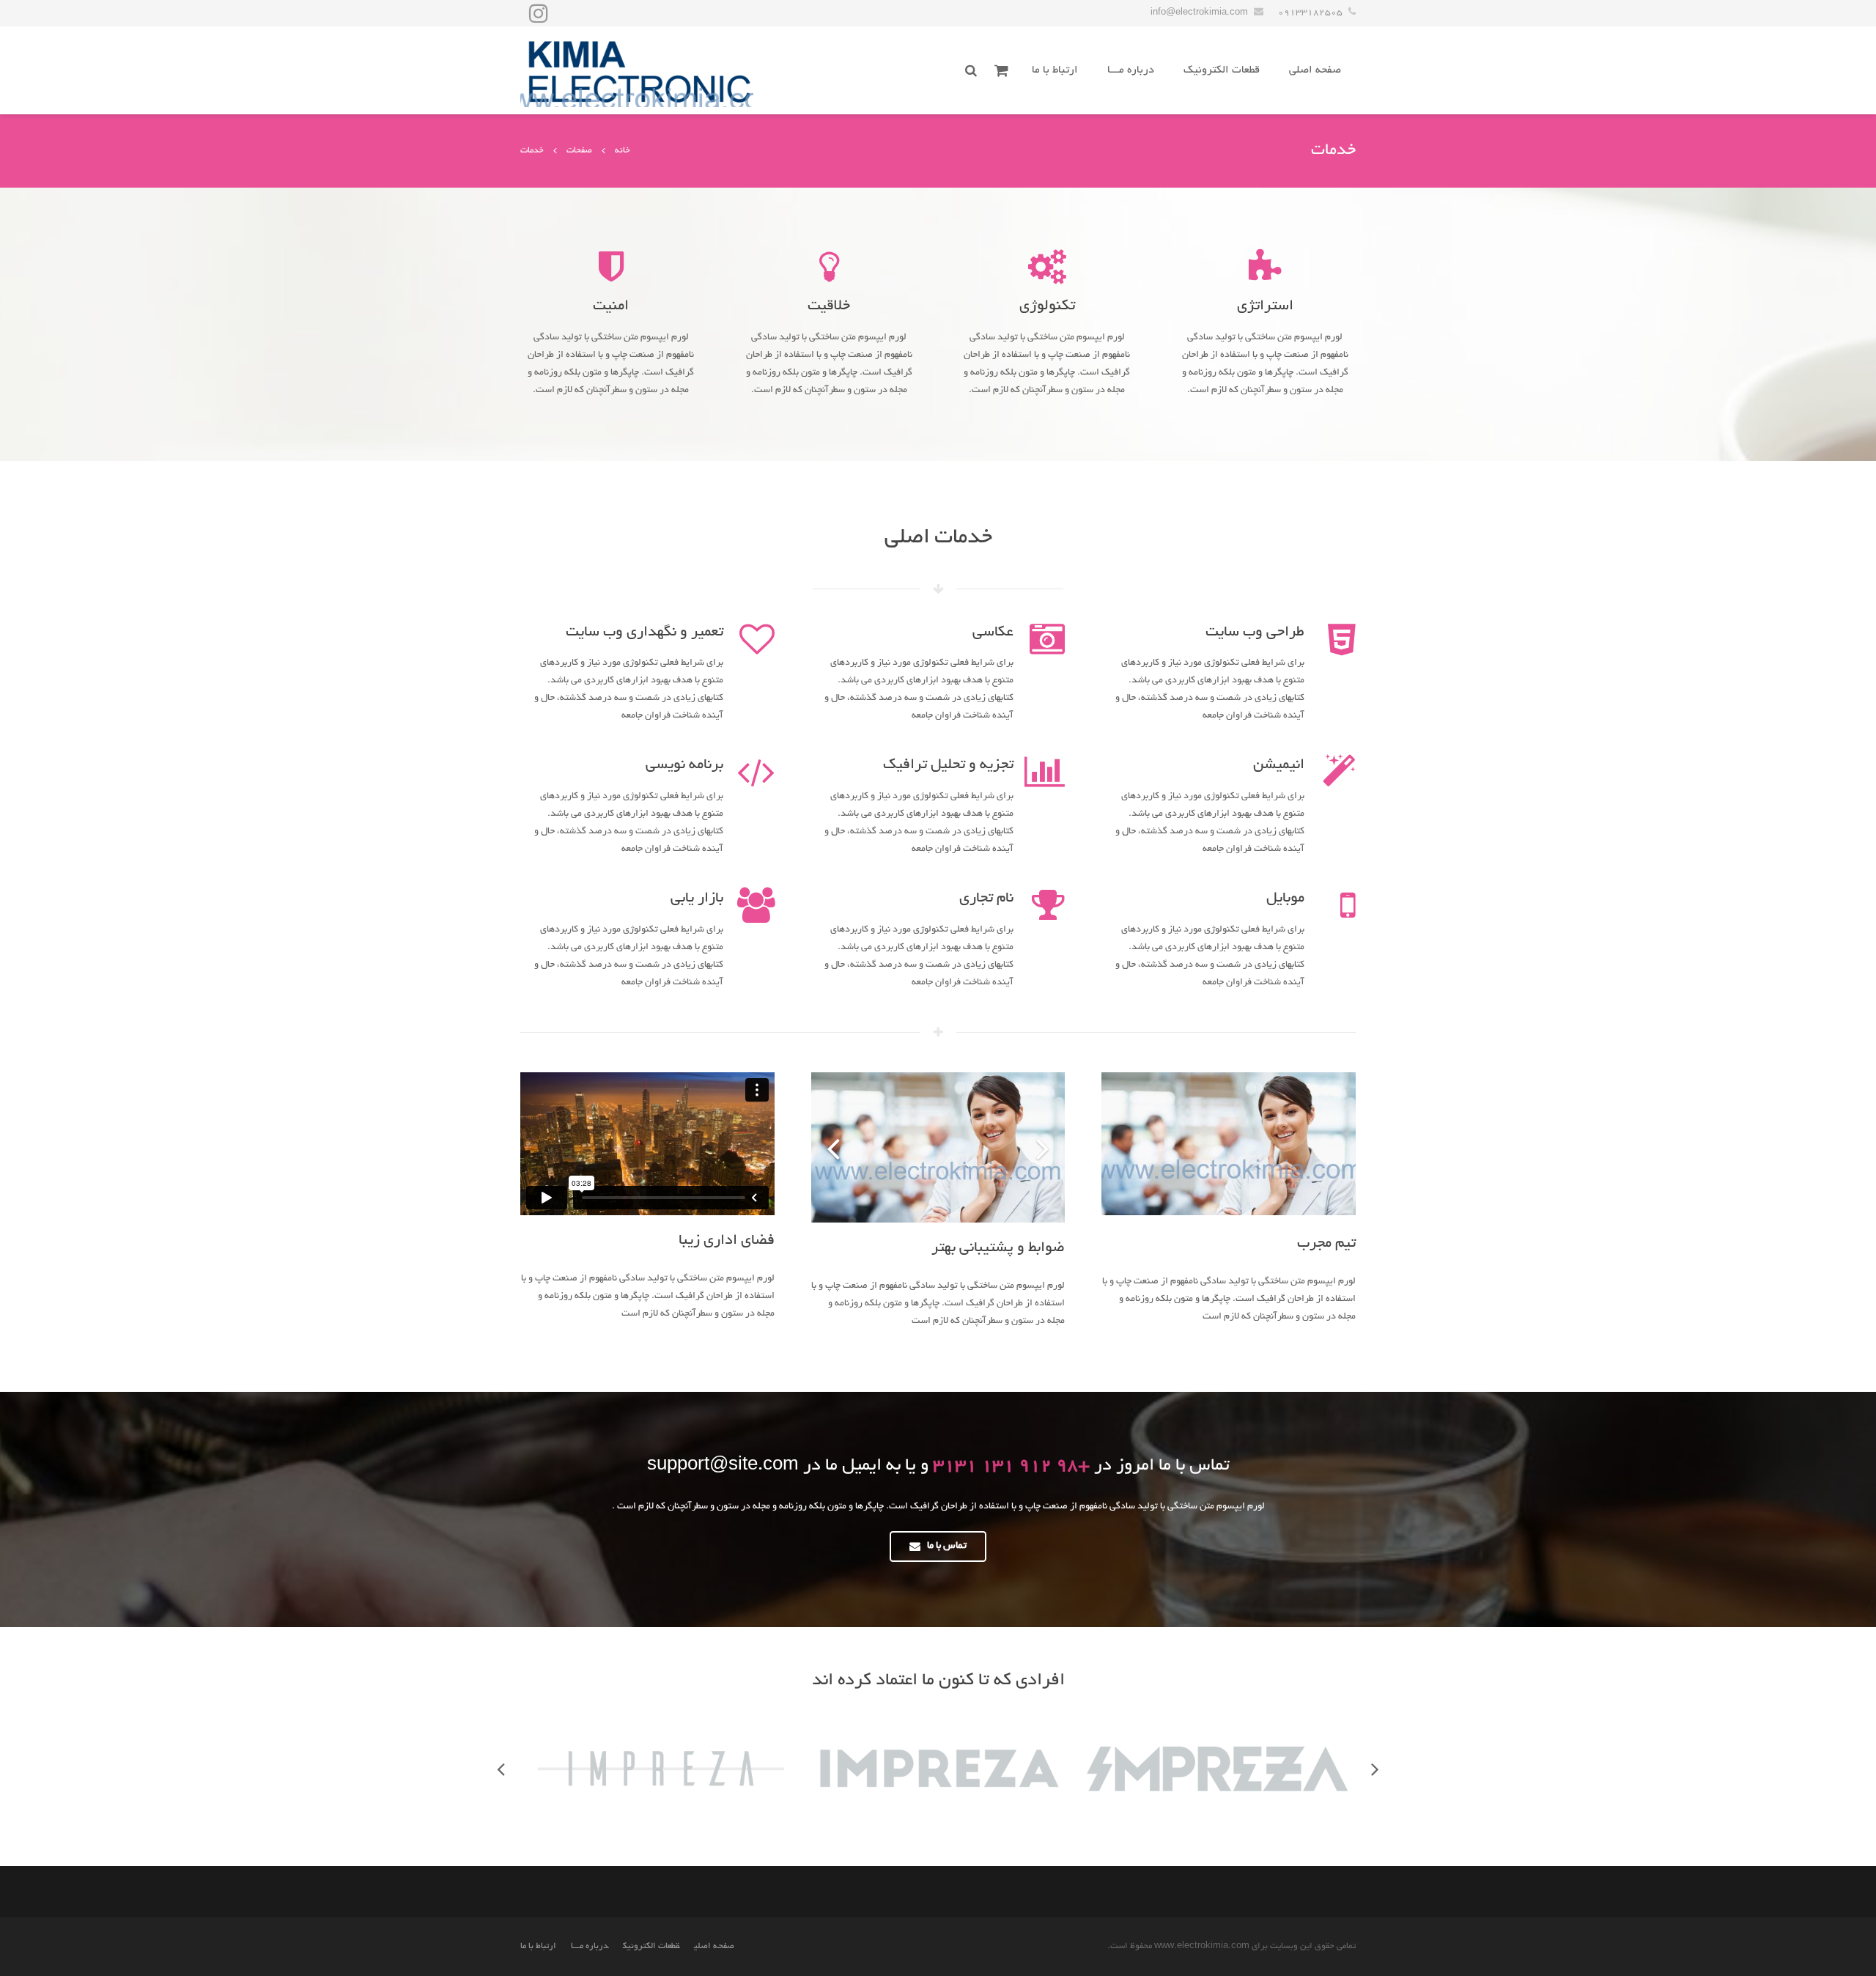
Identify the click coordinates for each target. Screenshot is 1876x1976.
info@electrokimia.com (1199, 13)
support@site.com (723, 1467)
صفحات (579, 151)
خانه (623, 151)
